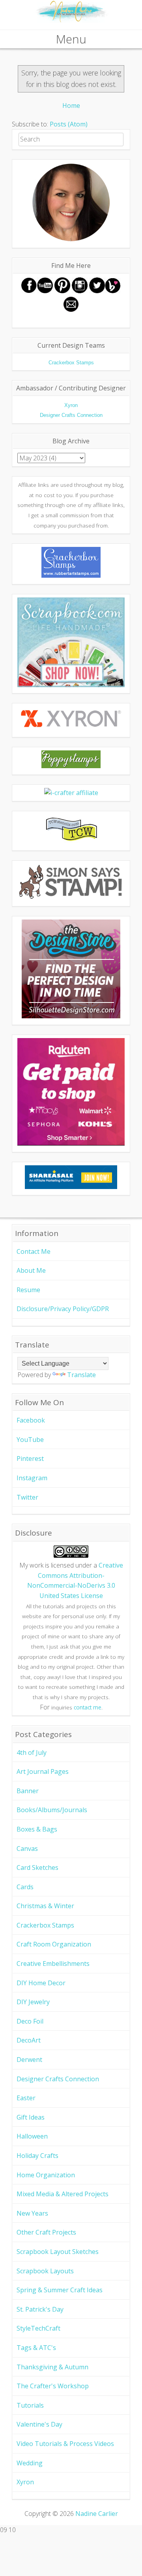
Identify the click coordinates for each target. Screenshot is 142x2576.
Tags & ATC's (36, 2348)
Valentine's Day (39, 2424)
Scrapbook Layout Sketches (58, 2252)
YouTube (30, 1440)
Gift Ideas (31, 2117)
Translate (81, 1375)
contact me (88, 1707)
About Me (31, 1270)
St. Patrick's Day (40, 2309)
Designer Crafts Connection (58, 2079)
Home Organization (46, 2175)
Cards (25, 1887)
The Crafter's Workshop (53, 2386)
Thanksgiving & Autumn (52, 2367)
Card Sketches (37, 1867)
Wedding (30, 2463)
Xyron (25, 2482)
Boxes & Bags (37, 1829)
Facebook (31, 1420)
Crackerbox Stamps (45, 1925)
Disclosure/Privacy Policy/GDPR (63, 1309)
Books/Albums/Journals (52, 1810)
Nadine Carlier (97, 2514)
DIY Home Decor (41, 1983)
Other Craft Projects (46, 2232)
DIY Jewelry (33, 2002)
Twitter (27, 1497)
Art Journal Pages (43, 1771)
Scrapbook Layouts (45, 2271)
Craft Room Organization (54, 1944)
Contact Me (34, 1251)
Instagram (32, 1478)
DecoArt (29, 2040)
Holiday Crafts (37, 2156)
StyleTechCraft (38, 2328)
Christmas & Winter (45, 1906)
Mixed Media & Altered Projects (63, 2194)
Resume (28, 1290)
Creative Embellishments (53, 1964)
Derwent (29, 2060)
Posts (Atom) (69, 124)
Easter (26, 2098)
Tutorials (30, 2405)
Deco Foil (30, 2021)
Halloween (32, 2136)
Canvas (27, 1849)
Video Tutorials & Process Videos (65, 2444)
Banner (28, 1791)
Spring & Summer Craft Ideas (60, 2290)
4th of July (32, 1753)
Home (71, 106)
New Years (32, 2213)
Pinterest (30, 1459)
